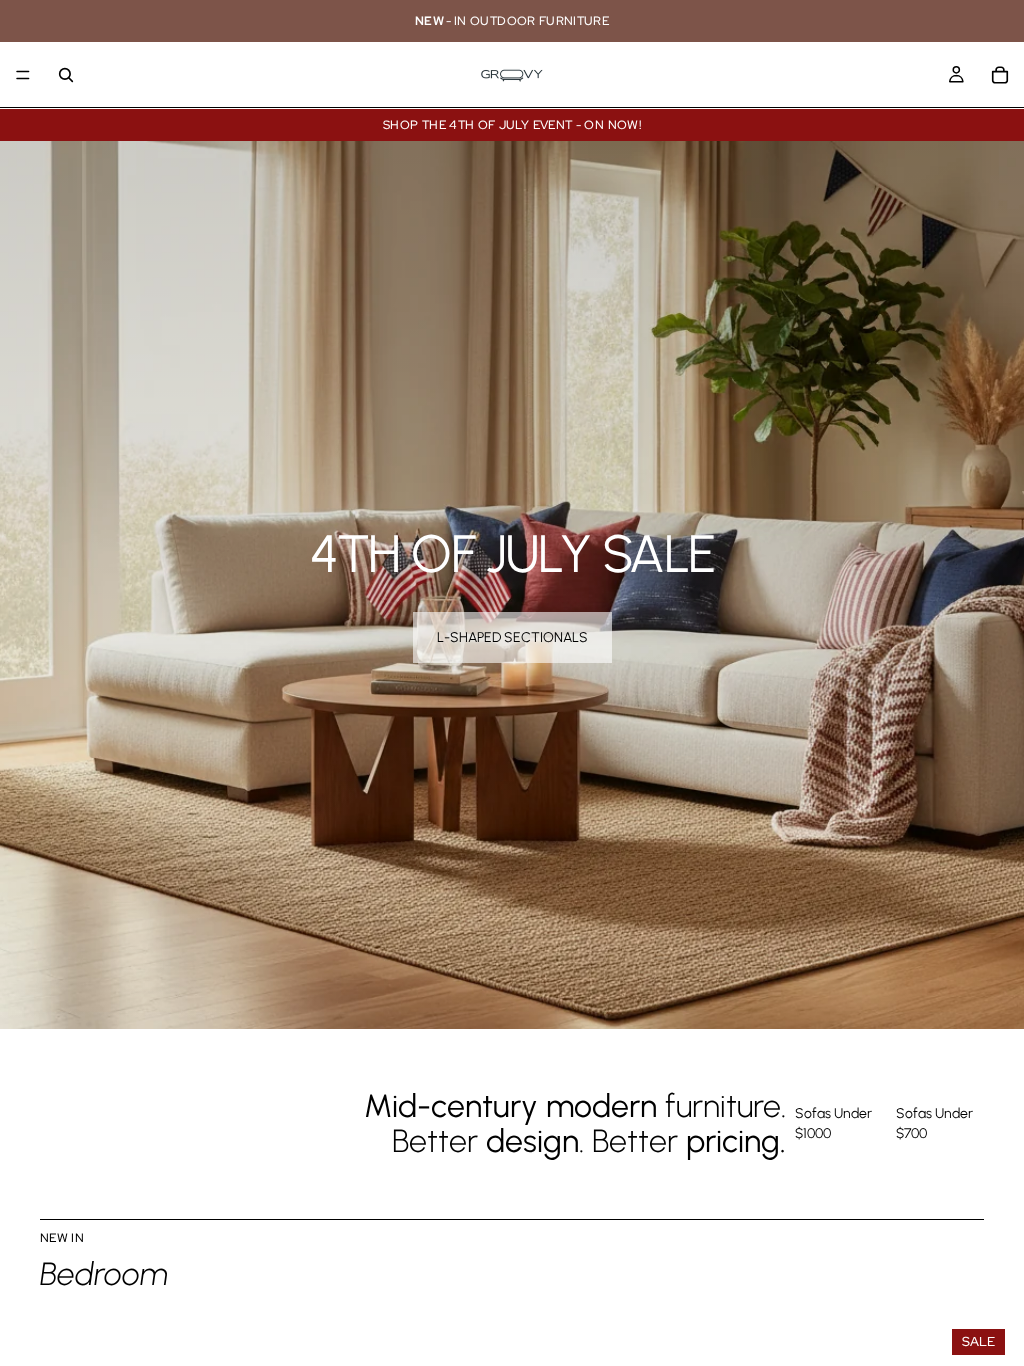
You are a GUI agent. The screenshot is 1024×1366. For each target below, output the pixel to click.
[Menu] (23, 75)
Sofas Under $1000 (833, 1123)
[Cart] (1000, 75)
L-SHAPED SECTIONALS (512, 637)
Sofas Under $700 (934, 1123)
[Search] (66, 75)
